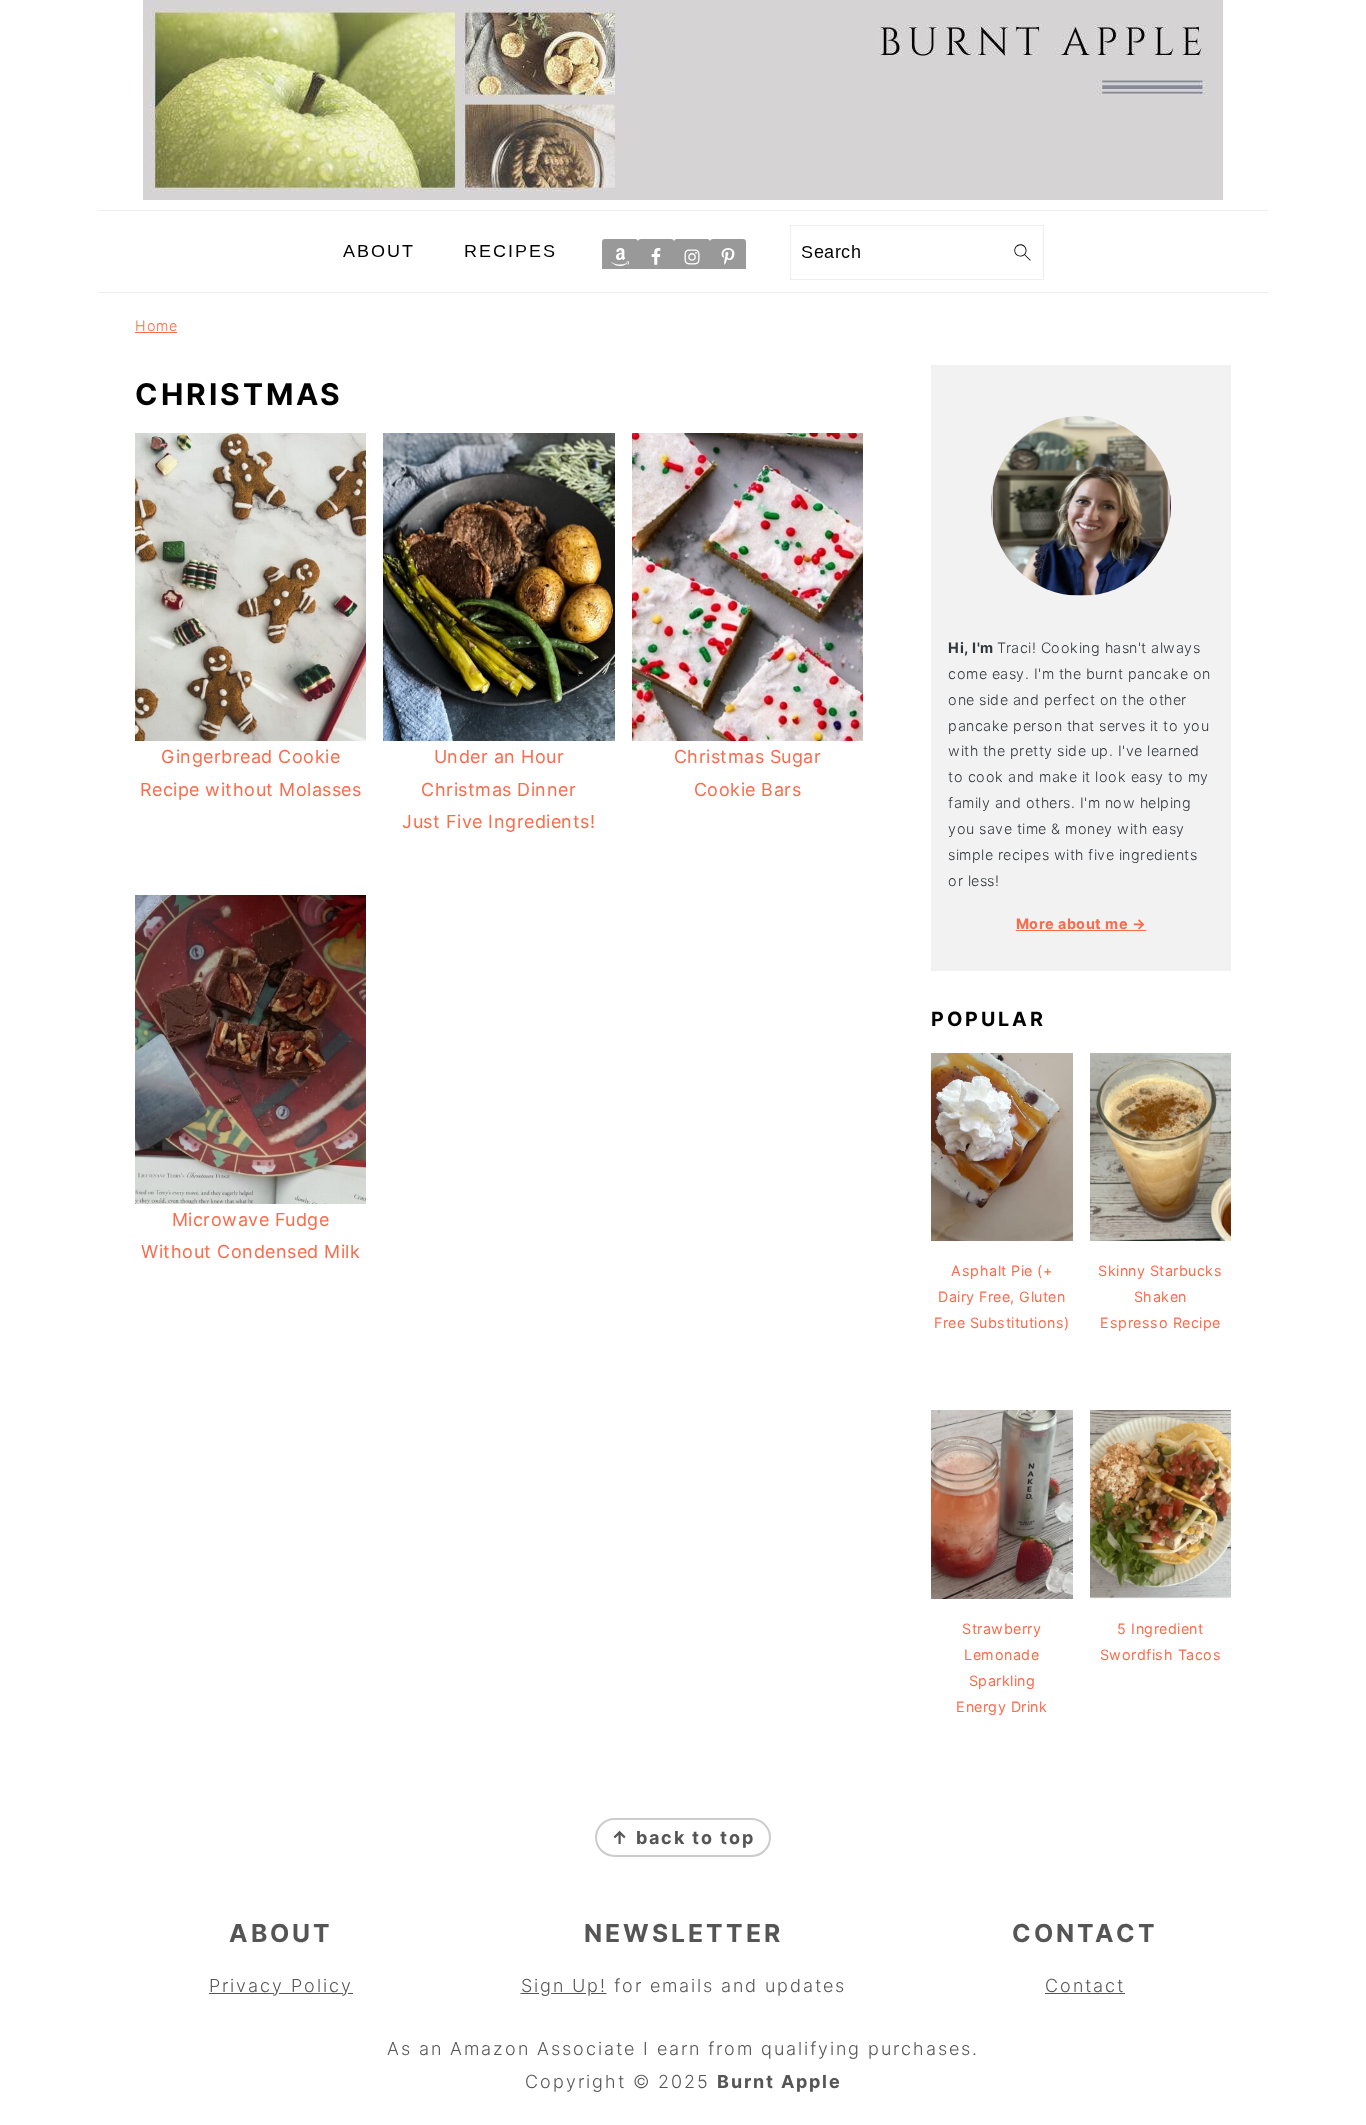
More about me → (1081, 923)
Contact (1085, 1985)
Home (156, 325)
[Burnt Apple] (683, 193)
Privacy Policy (281, 1985)
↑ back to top (683, 1837)
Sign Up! (564, 1985)
